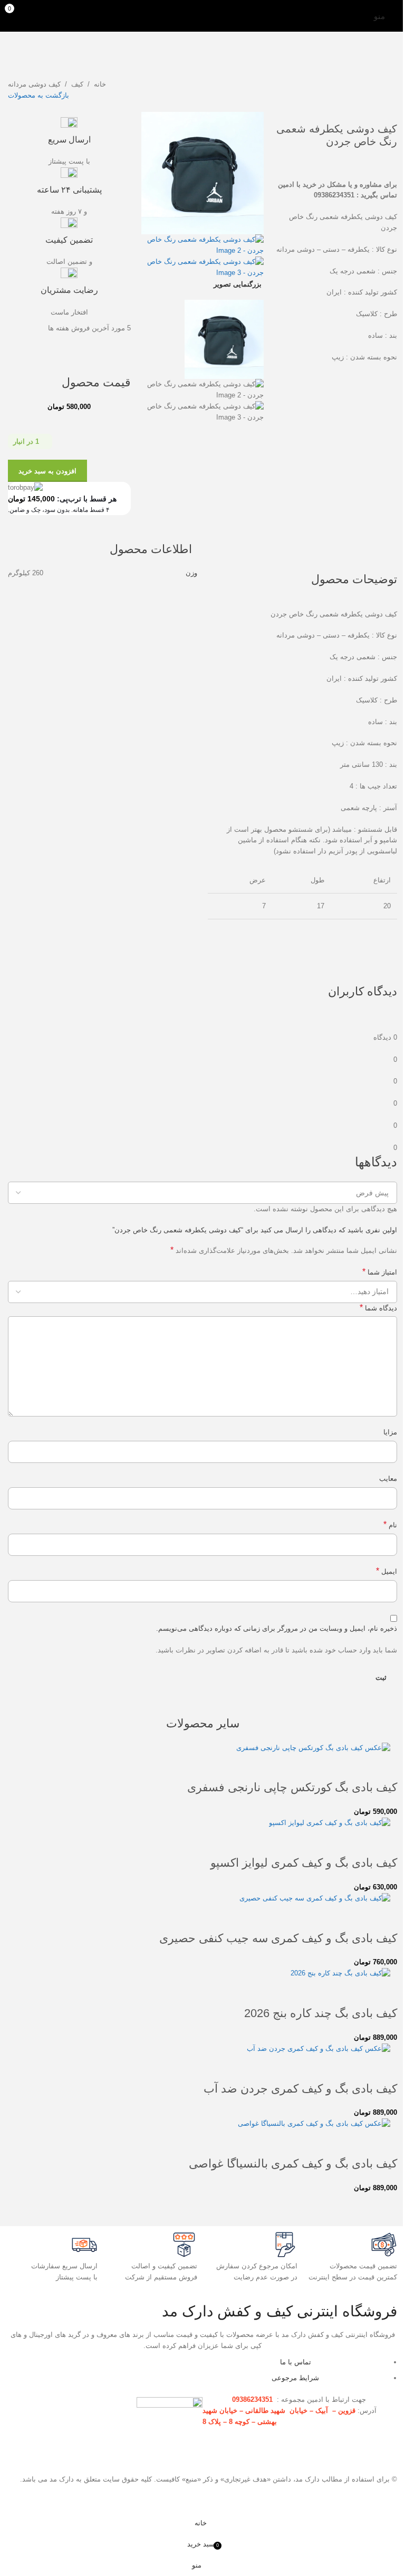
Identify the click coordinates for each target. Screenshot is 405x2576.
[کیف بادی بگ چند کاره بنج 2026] (340, 1973)
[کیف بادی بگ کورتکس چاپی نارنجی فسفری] (313, 1748)
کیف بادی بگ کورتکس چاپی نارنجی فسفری (292, 1787)
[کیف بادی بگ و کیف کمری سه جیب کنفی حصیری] (315, 1898)
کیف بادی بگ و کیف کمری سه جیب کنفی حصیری (278, 1938)
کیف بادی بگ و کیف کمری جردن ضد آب (300, 2089)
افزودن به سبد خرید (47, 471)
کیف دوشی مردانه (34, 84)
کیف (77, 84)
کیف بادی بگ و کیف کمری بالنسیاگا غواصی (293, 2164)
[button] (384, 1766)
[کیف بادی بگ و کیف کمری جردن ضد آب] (319, 2049)
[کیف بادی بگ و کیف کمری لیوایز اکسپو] (330, 1823)
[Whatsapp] (132, 2370)
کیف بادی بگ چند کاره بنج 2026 (321, 2013)
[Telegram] (161, 2370)
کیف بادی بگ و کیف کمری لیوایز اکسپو (304, 1863)
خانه (100, 84)
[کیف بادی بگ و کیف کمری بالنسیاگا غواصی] (314, 2123)
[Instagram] (189, 2370)
